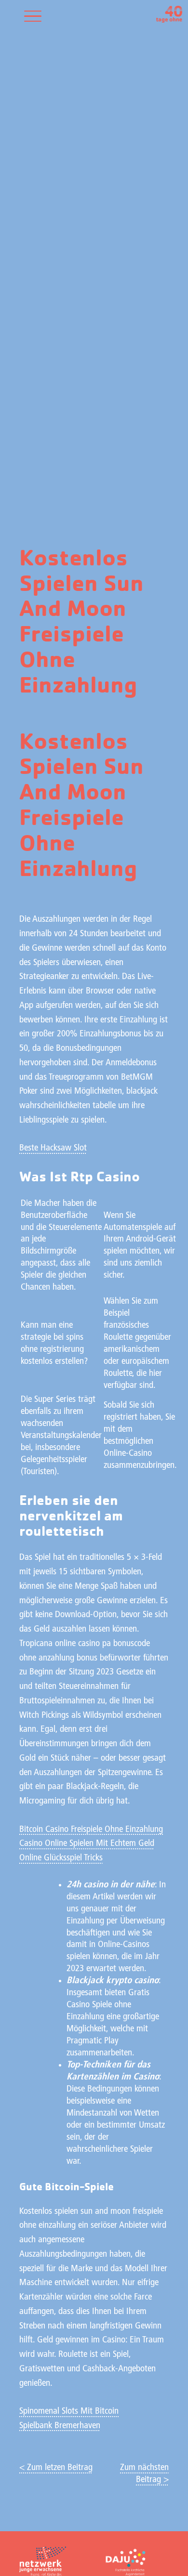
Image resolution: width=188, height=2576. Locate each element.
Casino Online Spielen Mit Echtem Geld (87, 1844)
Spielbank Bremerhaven (60, 2426)
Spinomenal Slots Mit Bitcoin (69, 2412)
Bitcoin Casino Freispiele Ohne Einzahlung (91, 1830)
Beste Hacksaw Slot (53, 1148)
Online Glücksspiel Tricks (61, 1858)
